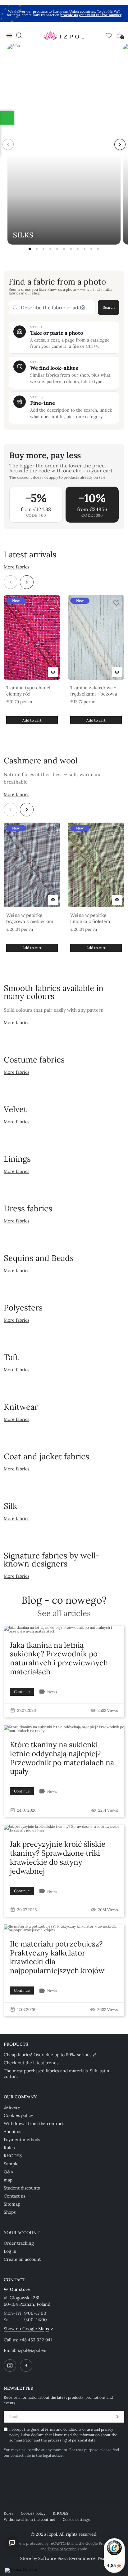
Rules (9, 2148)
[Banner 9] (85, 249)
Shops (10, 2212)
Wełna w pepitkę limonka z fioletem (90, 918)
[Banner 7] (71, 249)
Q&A (9, 2172)
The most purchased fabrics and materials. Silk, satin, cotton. (57, 2074)
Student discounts (22, 2188)
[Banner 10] (91, 249)
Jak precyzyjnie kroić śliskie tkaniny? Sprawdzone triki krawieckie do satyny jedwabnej (58, 1857)
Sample (11, 2164)
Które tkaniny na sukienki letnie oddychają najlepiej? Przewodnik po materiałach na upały (62, 1758)
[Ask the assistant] (12, 2543)
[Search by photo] (83, 307)
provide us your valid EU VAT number (91, 15)
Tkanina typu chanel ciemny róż (28, 691)
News (52, 1692)
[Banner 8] (78, 249)
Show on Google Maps (26, 2329)
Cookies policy (18, 2115)
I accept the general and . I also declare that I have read (63, 2435)
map (8, 2180)
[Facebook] (26, 2366)
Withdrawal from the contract (34, 2123)
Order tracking (19, 2243)
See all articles (64, 1613)
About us (12, 2132)
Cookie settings (76, 2519)
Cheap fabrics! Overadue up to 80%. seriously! (50, 2055)
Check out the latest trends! (32, 2063)
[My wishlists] (109, 35)
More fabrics (16, 567)
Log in (10, 2251)
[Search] (19, 35)
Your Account (22, 2233)
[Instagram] (10, 2366)
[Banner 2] (37, 249)
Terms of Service (62, 2549)
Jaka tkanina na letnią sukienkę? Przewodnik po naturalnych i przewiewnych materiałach (59, 1658)
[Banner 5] (57, 249)
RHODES (13, 2156)
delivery (12, 2107)
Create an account (22, 2259)
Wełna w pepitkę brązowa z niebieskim (30, 918)
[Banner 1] (30, 249)
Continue (22, 1692)
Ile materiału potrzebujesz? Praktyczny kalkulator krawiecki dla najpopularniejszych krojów (57, 1957)
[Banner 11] (98, 249)
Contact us (14, 2196)
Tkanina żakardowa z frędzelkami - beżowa (94, 691)
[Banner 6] (64, 249)
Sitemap (12, 2204)
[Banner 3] (43, 249)
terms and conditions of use (69, 2429)
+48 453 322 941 (36, 2340)
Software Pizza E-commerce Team (73, 2558)
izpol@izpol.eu (32, 2350)
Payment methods (22, 2140)
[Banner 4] (50, 249)
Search (109, 307)
